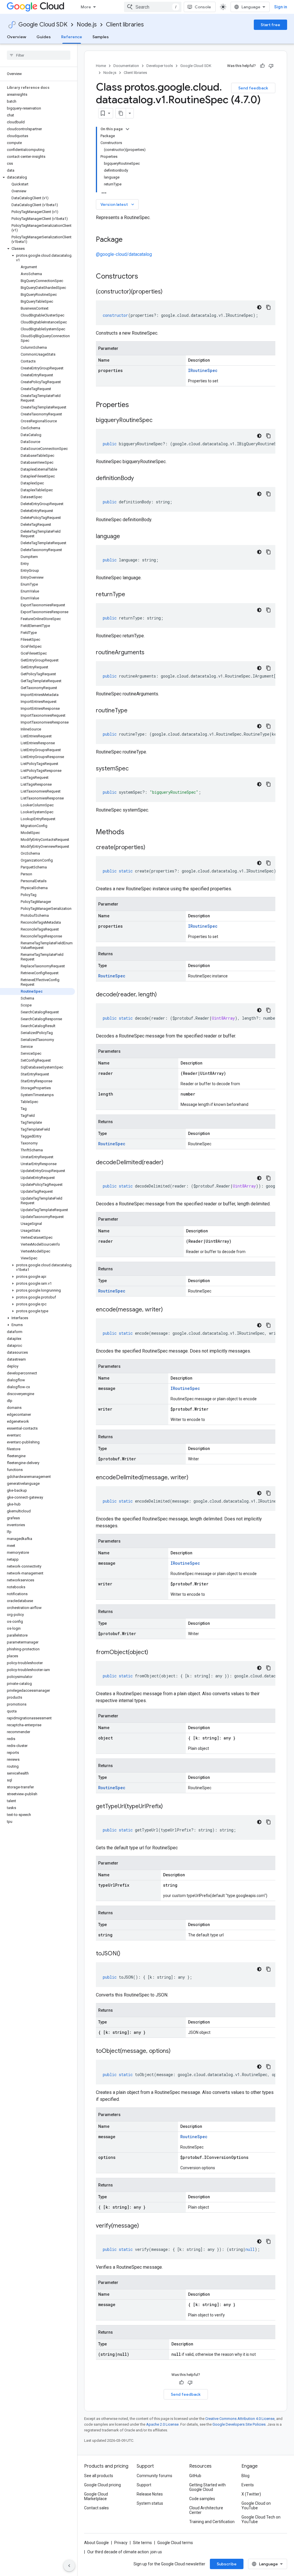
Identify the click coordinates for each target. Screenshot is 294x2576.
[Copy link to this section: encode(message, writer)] (169, 1310)
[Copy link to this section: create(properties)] (151, 848)
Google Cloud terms (175, 2543)
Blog (245, 2476)
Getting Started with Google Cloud (207, 2487)
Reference (72, 37)
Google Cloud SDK (43, 25)
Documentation (126, 66)
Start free (270, 25)
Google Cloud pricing (102, 2485)
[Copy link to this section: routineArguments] (150, 653)
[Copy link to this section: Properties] (136, 405)
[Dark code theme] (259, 307)
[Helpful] (262, 66)
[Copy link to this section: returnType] (131, 595)
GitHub (195, 2476)
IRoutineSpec (203, 370)
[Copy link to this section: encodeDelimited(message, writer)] (194, 1478)
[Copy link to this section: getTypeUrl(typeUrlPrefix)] (169, 1807)
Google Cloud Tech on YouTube (261, 2519)
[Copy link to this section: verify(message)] (145, 2226)
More (86, 7)
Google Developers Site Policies (239, 2424)
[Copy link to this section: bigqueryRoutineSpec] (158, 421)
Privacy (121, 2543)
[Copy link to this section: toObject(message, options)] (176, 2051)
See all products (99, 2476)
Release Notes (150, 2494)
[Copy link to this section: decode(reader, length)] (163, 995)
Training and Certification (212, 2522)
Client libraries (125, 25)
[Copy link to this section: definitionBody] (140, 479)
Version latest (118, 204)
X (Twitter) (251, 2494)
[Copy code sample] (268, 307)
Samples (101, 37)
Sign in (281, 7)
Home (101, 66)
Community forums (154, 2476)
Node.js (87, 25)
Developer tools (160, 66)
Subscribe (227, 2564)
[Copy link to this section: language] (126, 537)
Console (203, 7)
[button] (37, 177)
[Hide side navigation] (69, 2566)
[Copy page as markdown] (121, 113)
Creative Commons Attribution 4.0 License (240, 2419)
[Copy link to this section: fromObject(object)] (154, 1653)
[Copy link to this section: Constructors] (146, 277)
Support (144, 2485)
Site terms (142, 2543)
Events (248, 2485)
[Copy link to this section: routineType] (133, 711)
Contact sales (96, 2508)
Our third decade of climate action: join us (125, 2552)
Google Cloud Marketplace (96, 2496)
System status (150, 2503)
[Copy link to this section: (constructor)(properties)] (168, 292)
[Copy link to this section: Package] (128, 240)
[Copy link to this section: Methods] (132, 833)
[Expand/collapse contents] (127, 129)
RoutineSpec (112, 976)
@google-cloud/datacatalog (124, 254)
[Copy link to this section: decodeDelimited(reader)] (169, 1163)
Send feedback (253, 88)
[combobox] (153, 7)
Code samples (202, 2499)
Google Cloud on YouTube (256, 2506)
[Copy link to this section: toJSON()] (126, 1954)
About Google (96, 2543)
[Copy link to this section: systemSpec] (134, 769)
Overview (17, 37)
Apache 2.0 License (162, 2424)
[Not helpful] (271, 66)
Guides (44, 37)
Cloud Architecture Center (206, 2510)
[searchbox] (39, 55)
